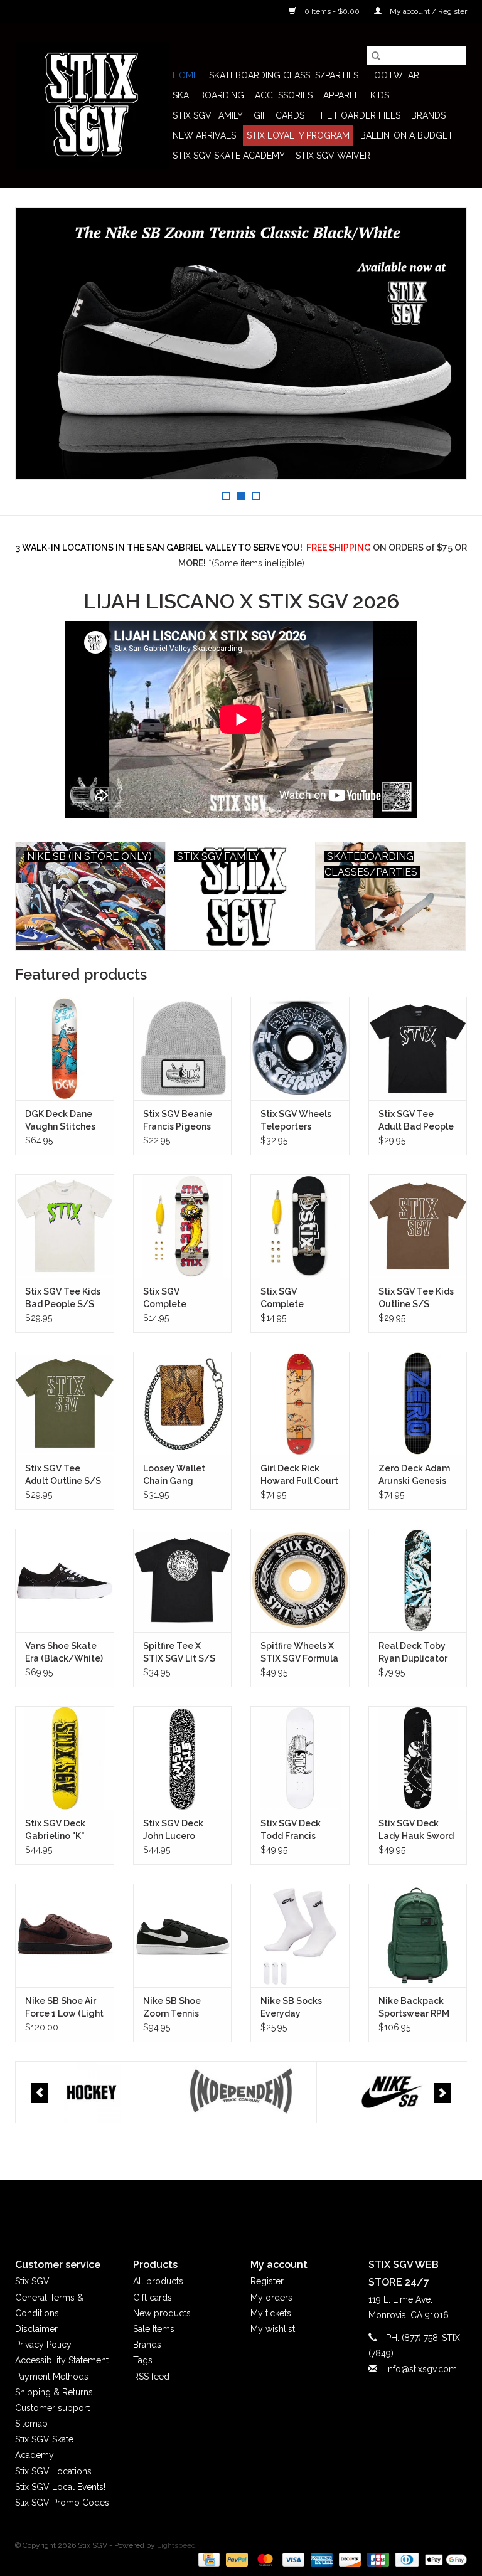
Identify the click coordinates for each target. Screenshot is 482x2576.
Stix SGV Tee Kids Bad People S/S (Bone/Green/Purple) (65, 1298)
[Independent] (91, 2092)
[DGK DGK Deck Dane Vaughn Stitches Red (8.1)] (65, 1048)
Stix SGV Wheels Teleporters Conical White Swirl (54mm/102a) (296, 1121)
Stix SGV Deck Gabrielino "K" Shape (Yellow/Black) (57, 1830)
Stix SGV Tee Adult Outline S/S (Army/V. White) (63, 1475)
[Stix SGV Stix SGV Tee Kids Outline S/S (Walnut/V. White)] (418, 1226)
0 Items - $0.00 (332, 11)
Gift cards (279, 115)
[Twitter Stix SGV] (218, 2208)
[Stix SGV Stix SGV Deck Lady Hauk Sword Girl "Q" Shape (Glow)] (418, 1758)
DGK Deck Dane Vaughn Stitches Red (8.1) (60, 1121)
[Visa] (292, 2559)
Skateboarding (208, 95)
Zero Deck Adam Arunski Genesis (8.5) (414, 1475)
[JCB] (377, 2559)
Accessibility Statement (62, 2360)
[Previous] (40, 2093)
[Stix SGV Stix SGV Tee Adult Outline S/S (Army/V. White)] (65, 1403)
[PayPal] (236, 2559)
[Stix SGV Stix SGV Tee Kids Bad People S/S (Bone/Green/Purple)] (65, 1226)
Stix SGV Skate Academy (229, 156)
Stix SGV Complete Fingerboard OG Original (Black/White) (295, 1298)
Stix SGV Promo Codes (62, 2503)
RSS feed (151, 2377)
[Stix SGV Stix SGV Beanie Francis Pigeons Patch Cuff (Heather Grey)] (183, 1048)
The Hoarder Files (358, 115)
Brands (428, 115)
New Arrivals (204, 135)
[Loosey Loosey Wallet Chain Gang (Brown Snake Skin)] (183, 1403)
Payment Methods (52, 2377)
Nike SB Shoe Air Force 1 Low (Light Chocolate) (64, 2008)
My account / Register (427, 11)
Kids (380, 95)
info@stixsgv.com (421, 2369)
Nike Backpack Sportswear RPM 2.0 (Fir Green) (414, 2008)
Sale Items (154, 2329)
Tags (143, 2360)
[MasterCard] (264, 2559)
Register (267, 2281)
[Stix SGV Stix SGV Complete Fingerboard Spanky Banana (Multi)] (183, 1226)
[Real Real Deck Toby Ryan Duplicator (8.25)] (418, 1580)
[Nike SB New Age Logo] (241, 343)
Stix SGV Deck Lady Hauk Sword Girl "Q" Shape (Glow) (416, 1830)
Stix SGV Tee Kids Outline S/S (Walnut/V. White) (417, 1298)
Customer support (52, 2408)
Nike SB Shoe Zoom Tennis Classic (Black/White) (174, 2008)
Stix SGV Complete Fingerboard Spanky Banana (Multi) (177, 1298)
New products (162, 2313)
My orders (271, 2298)
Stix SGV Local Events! (60, 2487)
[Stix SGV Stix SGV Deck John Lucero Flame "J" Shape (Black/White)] (183, 1758)
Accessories (284, 95)
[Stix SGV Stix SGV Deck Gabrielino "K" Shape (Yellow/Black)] (65, 1758)
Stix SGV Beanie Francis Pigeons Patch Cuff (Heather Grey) (178, 1121)
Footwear (394, 75)
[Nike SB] (241, 2092)
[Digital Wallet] (444, 2559)
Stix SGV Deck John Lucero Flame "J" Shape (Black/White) (177, 1830)
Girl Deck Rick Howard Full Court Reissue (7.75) (299, 1475)
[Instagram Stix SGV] (264, 2208)
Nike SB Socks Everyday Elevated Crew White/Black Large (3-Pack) (292, 2008)
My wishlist (273, 2329)
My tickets (271, 2313)
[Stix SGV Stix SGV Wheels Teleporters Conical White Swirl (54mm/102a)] (300, 1048)
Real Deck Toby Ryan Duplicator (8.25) (413, 1653)
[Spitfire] (392, 2092)
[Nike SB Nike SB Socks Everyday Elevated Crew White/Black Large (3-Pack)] (300, 1935)
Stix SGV (32, 2281)
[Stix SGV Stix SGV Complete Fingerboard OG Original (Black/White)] (300, 1226)
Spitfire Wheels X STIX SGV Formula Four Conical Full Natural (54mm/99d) (299, 1653)
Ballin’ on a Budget (407, 135)
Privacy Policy (43, 2345)
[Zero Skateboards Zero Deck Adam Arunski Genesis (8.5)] (418, 1403)
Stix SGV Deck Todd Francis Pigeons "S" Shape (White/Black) (300, 1830)
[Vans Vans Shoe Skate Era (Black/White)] (65, 1580)
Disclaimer (36, 2329)
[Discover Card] (349, 2559)
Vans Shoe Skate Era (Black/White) (64, 1652)
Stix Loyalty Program (298, 135)
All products (158, 2281)
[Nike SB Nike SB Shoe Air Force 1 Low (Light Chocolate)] (65, 1935)
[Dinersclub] (405, 2559)
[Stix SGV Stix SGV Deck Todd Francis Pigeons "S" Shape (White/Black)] (300, 1758)
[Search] (376, 56)
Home (185, 75)
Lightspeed (176, 2545)
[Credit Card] (208, 2559)
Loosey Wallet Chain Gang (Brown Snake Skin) (174, 1475)
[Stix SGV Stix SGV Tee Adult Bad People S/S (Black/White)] (418, 1048)
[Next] (442, 2093)
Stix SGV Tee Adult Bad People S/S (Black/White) (416, 1121)
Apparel (341, 95)
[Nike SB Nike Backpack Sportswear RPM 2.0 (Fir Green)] (418, 1935)
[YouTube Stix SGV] (241, 2208)
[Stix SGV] (92, 105)
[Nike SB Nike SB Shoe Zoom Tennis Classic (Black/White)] (183, 1935)
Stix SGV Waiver (333, 156)
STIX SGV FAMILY (208, 115)
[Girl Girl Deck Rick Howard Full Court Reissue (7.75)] (300, 1403)
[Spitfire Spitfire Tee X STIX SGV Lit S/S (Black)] (183, 1580)
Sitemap (31, 2424)
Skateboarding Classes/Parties (284, 75)
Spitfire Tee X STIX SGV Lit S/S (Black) (179, 1653)
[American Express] (320, 2559)
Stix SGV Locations (53, 2471)
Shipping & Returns (54, 2392)
